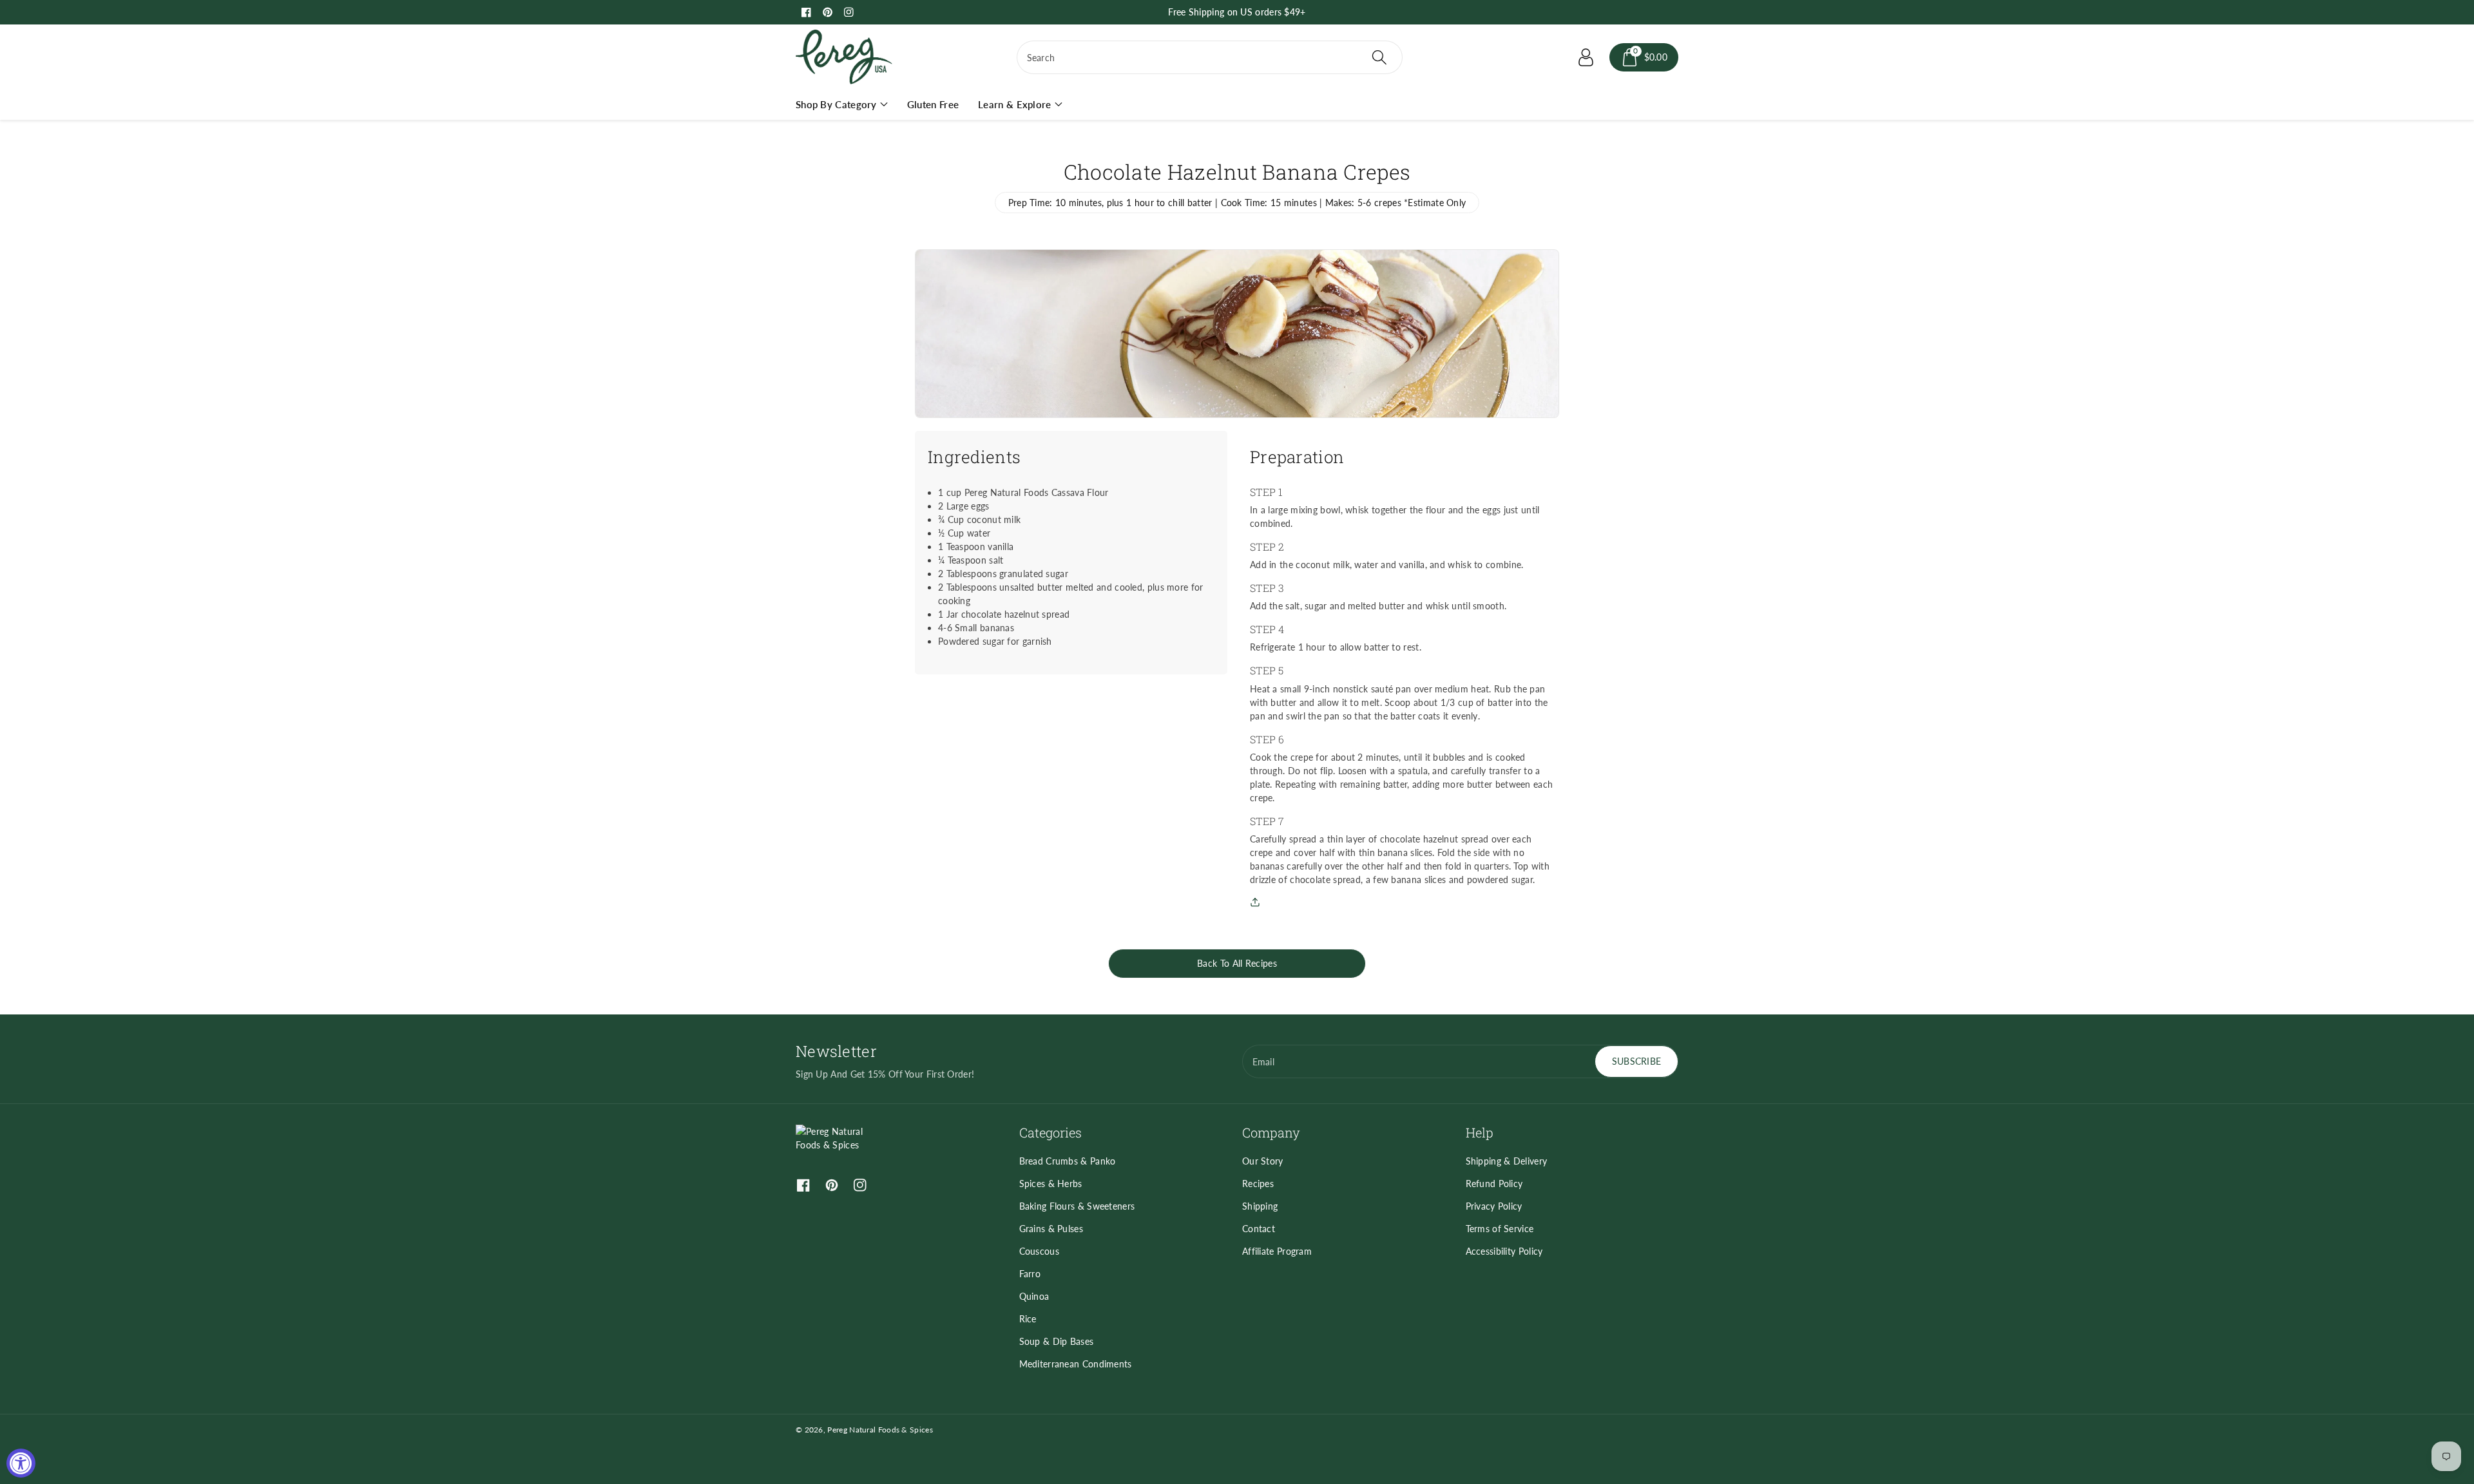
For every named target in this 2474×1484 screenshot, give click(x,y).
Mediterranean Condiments (1076, 1364)
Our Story (1263, 1161)
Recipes (1258, 1184)
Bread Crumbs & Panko (1068, 1161)
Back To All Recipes (1237, 963)
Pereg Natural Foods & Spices (880, 1430)
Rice (1028, 1319)
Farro (1030, 1274)
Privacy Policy (1494, 1206)
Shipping (1260, 1206)
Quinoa (1034, 1296)
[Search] (1379, 57)
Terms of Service (1500, 1229)
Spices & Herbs (1051, 1184)
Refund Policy (1494, 1184)
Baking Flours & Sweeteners (1077, 1206)
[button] (1644, 57)
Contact (1259, 1229)
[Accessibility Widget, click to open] (21, 1463)
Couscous (1039, 1251)
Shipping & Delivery (1507, 1161)
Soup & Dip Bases (1057, 1341)
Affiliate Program (1277, 1251)
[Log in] (1586, 57)
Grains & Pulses (1051, 1229)
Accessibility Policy (1504, 1251)
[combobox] (1210, 57)
